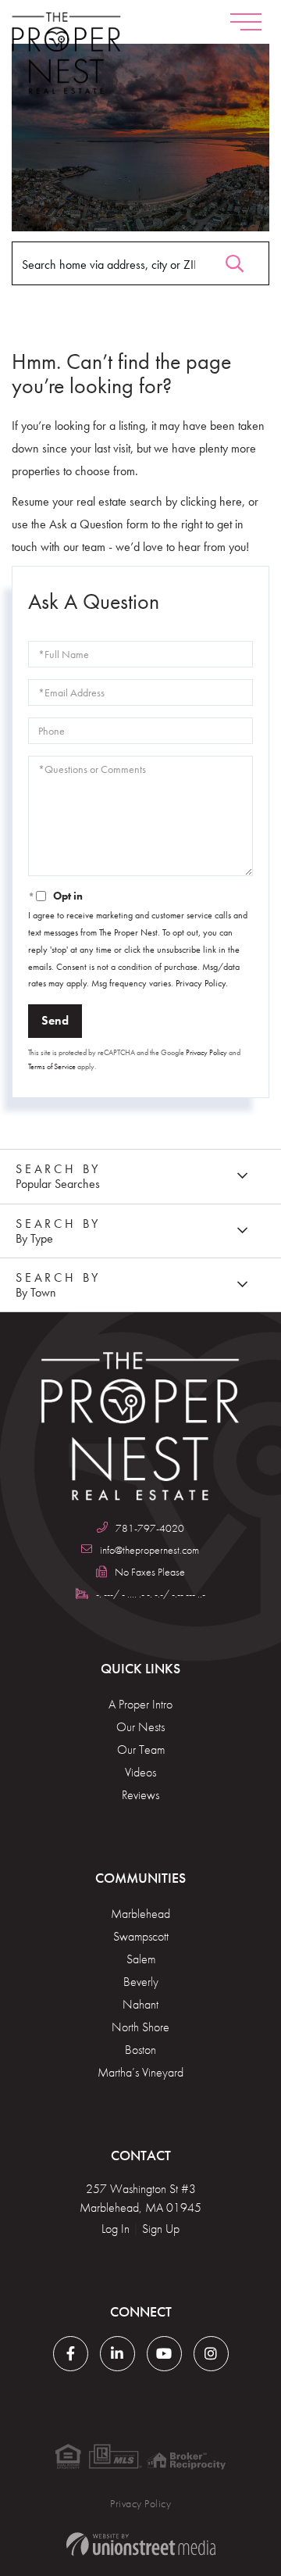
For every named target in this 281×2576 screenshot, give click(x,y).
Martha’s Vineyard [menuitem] (140, 2072)
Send (55, 1020)
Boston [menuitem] (140, 2050)
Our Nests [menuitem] (140, 1727)
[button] (235, 260)
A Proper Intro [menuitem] (140, 1704)
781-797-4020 (150, 1528)
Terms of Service (52, 1066)
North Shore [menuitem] (140, 2027)
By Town (36, 1292)
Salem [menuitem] (141, 1959)
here (231, 501)
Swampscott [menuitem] (141, 1936)
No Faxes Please (150, 1572)
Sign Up (161, 2229)
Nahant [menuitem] (140, 2004)
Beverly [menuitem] (141, 1982)
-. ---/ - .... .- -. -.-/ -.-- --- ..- (150, 1594)
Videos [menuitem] (140, 1772)
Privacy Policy (201, 983)
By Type (34, 1238)
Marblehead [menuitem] (140, 1914)
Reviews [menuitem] (140, 1795)
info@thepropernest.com (149, 1550)
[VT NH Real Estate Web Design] (140, 2544)
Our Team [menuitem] (141, 1750)
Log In (116, 2229)
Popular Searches (58, 1184)
